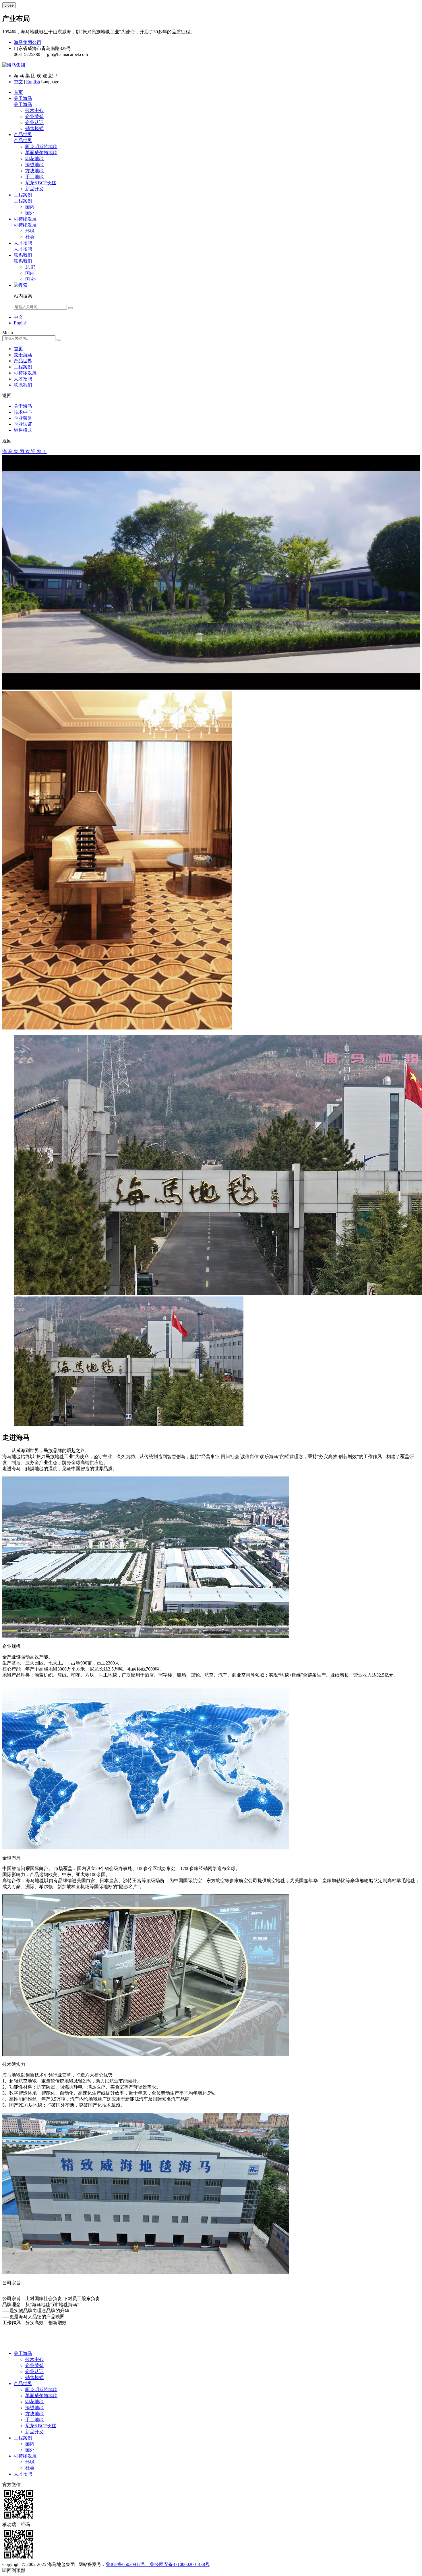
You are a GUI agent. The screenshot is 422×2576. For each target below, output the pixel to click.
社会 (30, 237)
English (33, 82)
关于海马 (23, 98)
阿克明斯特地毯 (41, 147)
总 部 (30, 267)
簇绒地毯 (34, 165)
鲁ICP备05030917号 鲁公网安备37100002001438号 (158, 2564)
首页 (18, 92)
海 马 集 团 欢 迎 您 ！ (25, 451)
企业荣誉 (34, 116)
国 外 (30, 279)
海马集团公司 (28, 42)
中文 (18, 82)
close (9, 5)
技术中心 (34, 110)
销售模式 (34, 128)
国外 (30, 213)
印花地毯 (34, 159)
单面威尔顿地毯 (41, 153)
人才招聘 (23, 243)
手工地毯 (34, 177)
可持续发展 (25, 219)
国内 (30, 207)
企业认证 (34, 122)
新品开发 (34, 189)
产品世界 (23, 134)
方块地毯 (34, 171)
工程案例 (23, 195)
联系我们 (23, 255)
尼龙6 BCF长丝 (41, 183)
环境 (30, 231)
